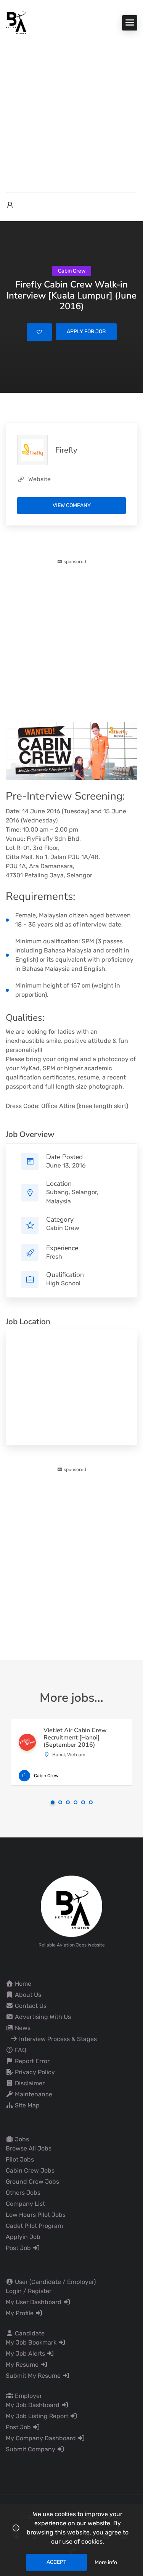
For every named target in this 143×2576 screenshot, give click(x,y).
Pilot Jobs (20, 2159)
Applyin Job (23, 2237)
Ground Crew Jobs (32, 2182)
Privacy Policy (34, 2072)
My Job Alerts (26, 2354)
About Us (27, 1995)
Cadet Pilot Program (34, 2226)
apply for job (86, 332)
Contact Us (30, 2006)
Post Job (19, 2248)
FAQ (20, 2050)
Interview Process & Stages (57, 2039)
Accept (56, 2562)
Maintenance (33, 2094)
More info (106, 2562)
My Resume (23, 2365)
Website (39, 479)
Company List (25, 2204)
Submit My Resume (34, 2376)
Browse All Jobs (29, 2148)
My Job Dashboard (33, 2405)
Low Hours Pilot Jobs (36, 2215)
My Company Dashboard (42, 2438)
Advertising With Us (42, 2017)
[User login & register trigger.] (10, 205)
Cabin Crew (63, 1228)
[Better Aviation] (17, 22)
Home (22, 1984)
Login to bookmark (39, 332)
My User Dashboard (34, 2302)
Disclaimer (29, 2083)
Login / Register (29, 2291)
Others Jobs (23, 2193)
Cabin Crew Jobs (30, 2170)
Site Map (27, 2105)
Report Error (31, 2061)
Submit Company (31, 2449)
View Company (72, 505)
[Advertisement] (71, 110)
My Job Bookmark (32, 2342)
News (22, 2028)
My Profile (20, 2313)
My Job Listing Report (38, 2416)
